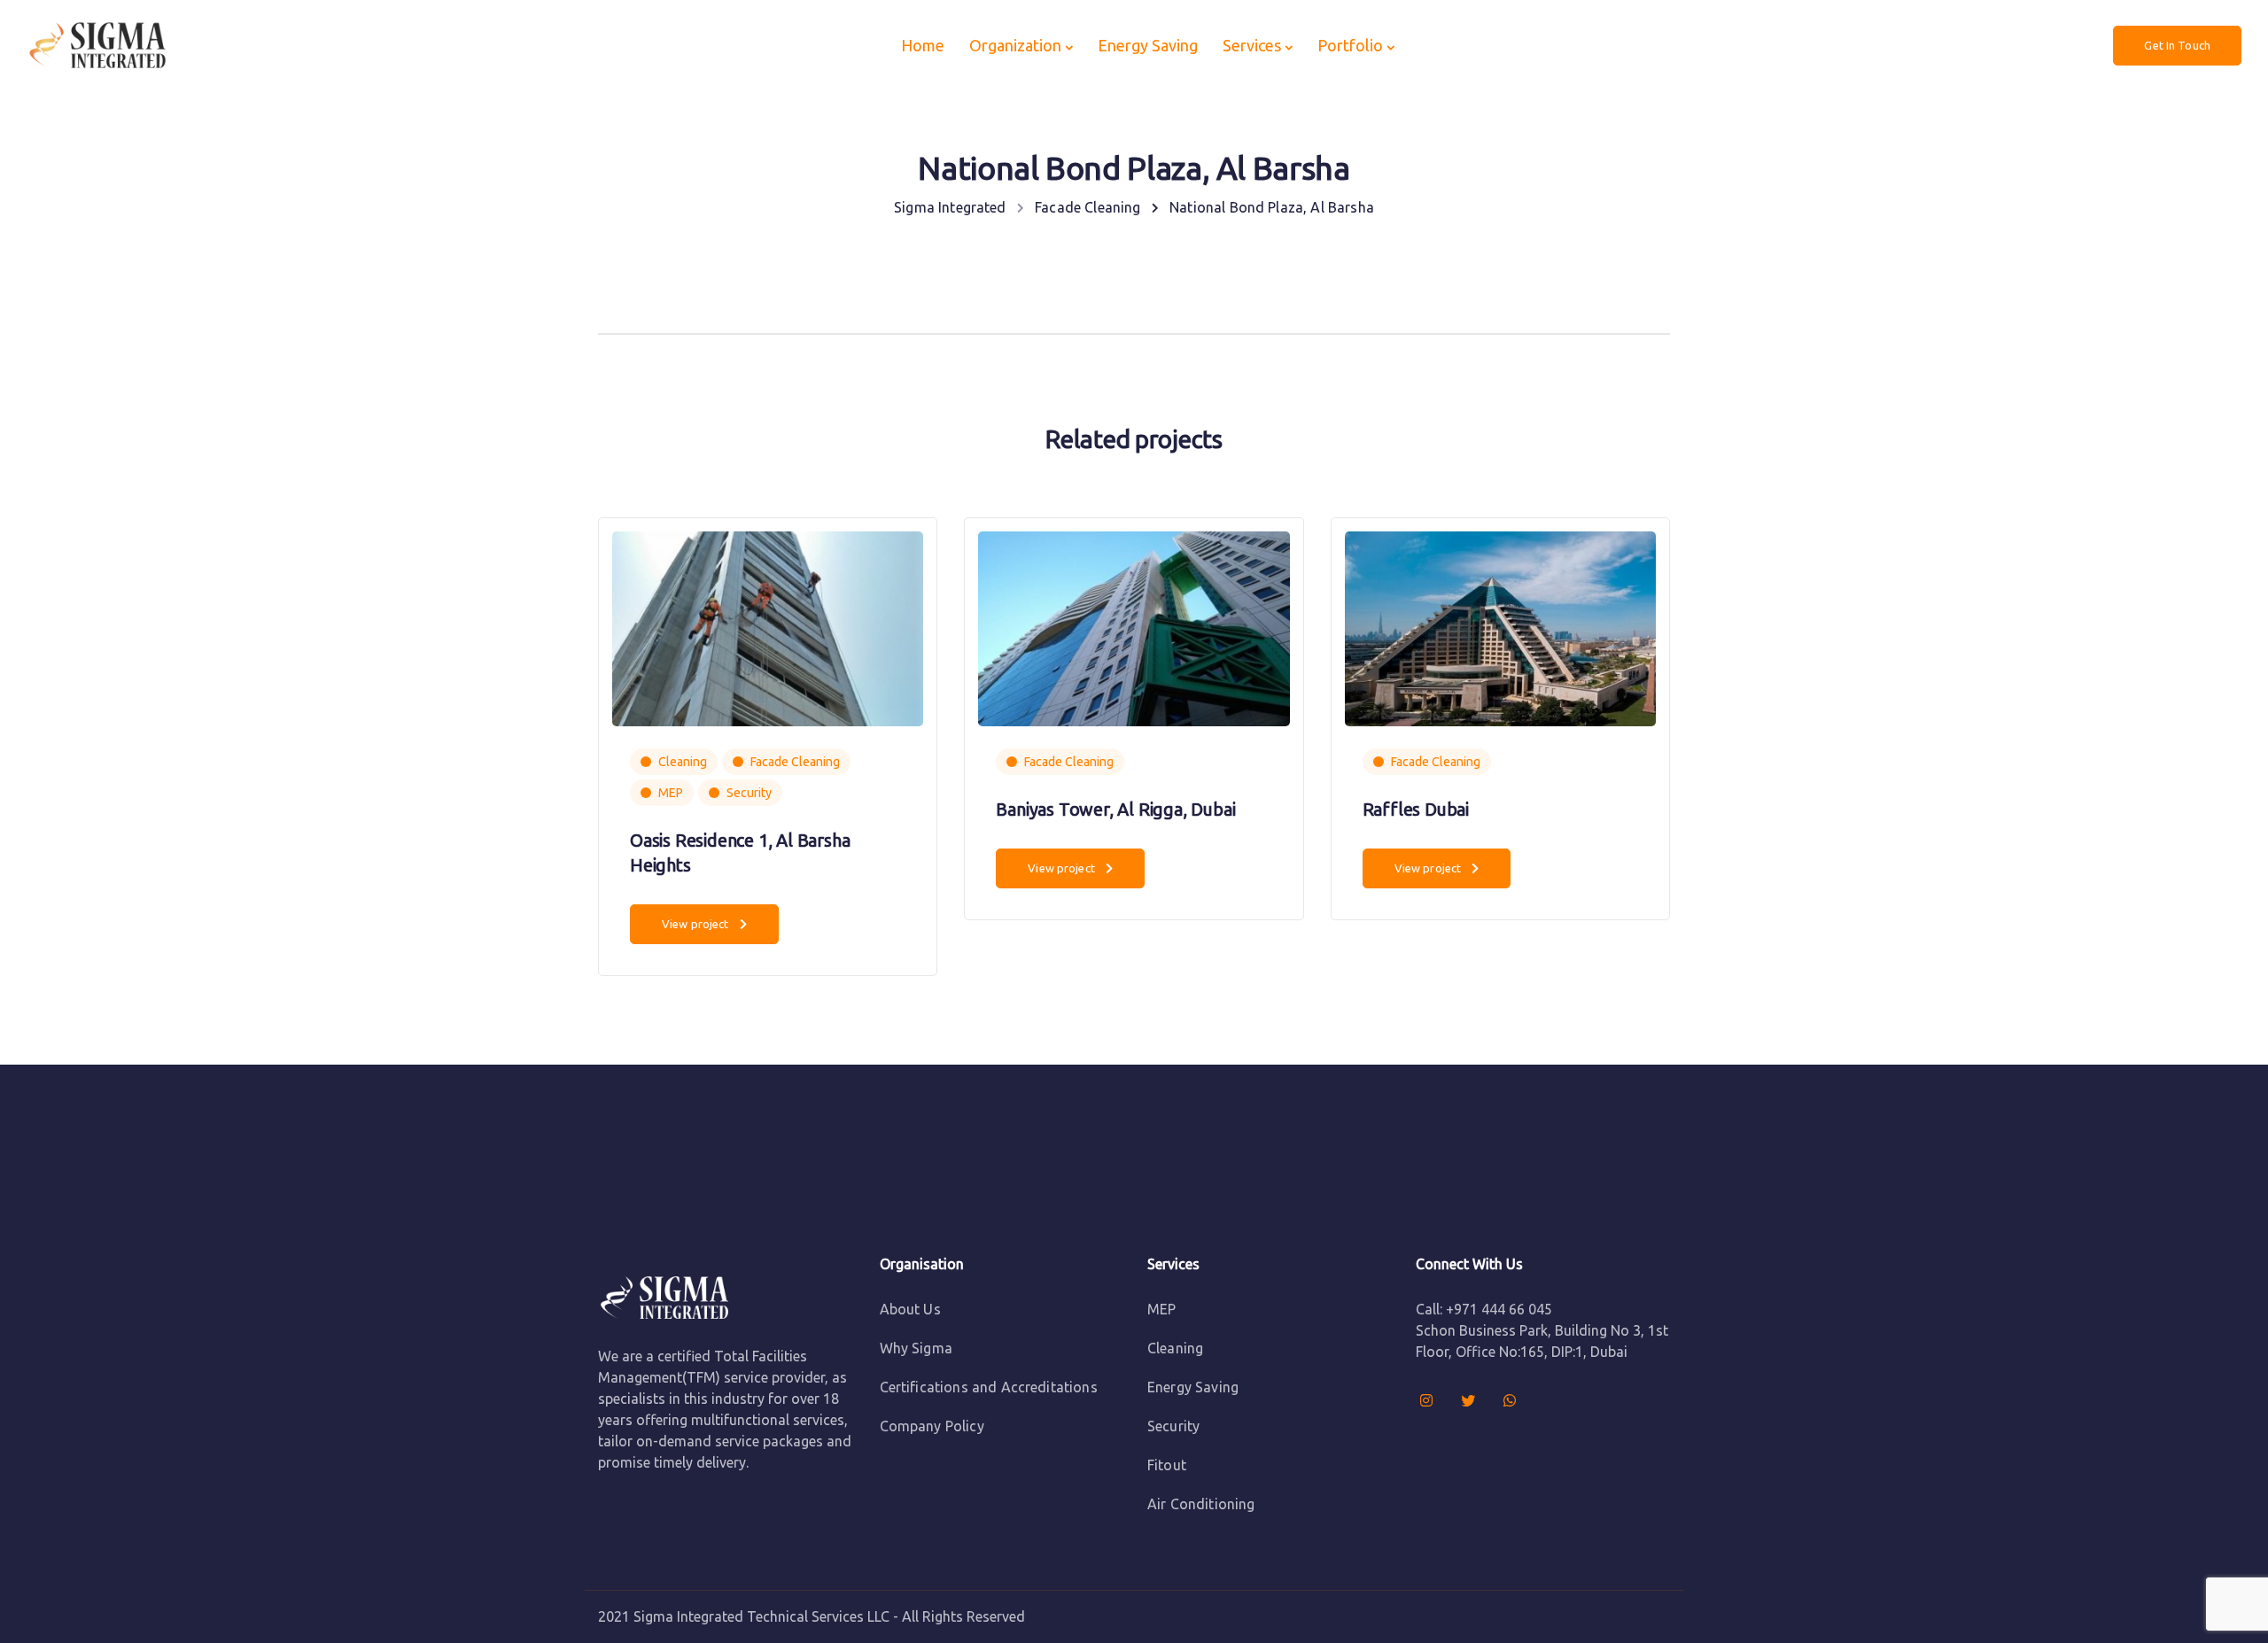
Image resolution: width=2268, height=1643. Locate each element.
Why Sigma (916, 1348)
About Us (910, 1309)
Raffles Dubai (1416, 809)
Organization (1015, 45)
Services (1252, 45)
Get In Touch (2177, 45)
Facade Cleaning (795, 762)
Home (923, 45)
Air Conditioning (1201, 1504)
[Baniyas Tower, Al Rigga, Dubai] (1134, 627)
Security (749, 793)
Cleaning (683, 762)
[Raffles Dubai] (1500, 627)
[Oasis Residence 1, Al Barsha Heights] (768, 627)
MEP (671, 793)
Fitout (1167, 1465)
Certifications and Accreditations (989, 1387)
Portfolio (1350, 45)
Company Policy (932, 1426)
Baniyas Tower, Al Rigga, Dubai (1115, 809)
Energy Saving (1148, 45)
